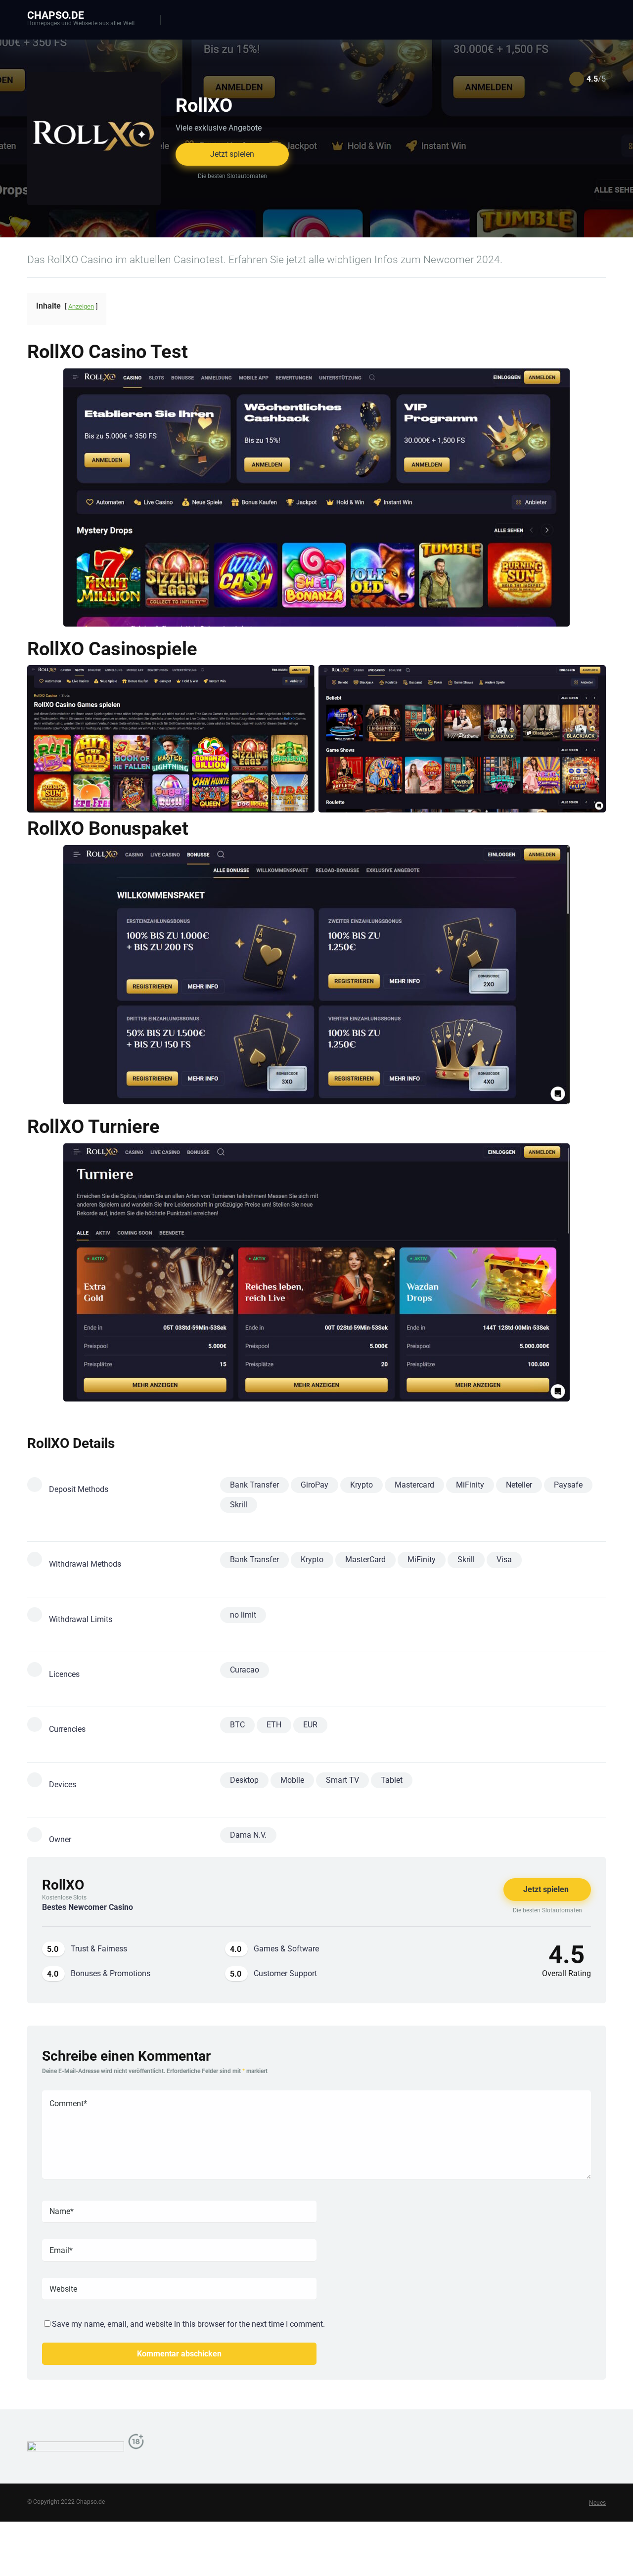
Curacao (245, 1670)
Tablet (392, 1780)
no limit (243, 1615)
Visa (504, 1559)
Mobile (292, 1780)
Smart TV (342, 1780)
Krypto (362, 1485)
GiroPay (315, 1485)
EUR (310, 1725)
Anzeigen (81, 306)
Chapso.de (56, 15)
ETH (274, 1725)
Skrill (239, 1505)
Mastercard (414, 1485)
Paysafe (568, 1485)
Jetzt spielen (232, 154)
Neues (597, 2503)
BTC (237, 1725)
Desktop (244, 1780)
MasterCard (365, 1559)
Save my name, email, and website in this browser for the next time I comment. (188, 2324)
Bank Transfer (254, 1485)
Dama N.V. (248, 1835)
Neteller (519, 1485)
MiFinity (470, 1485)
